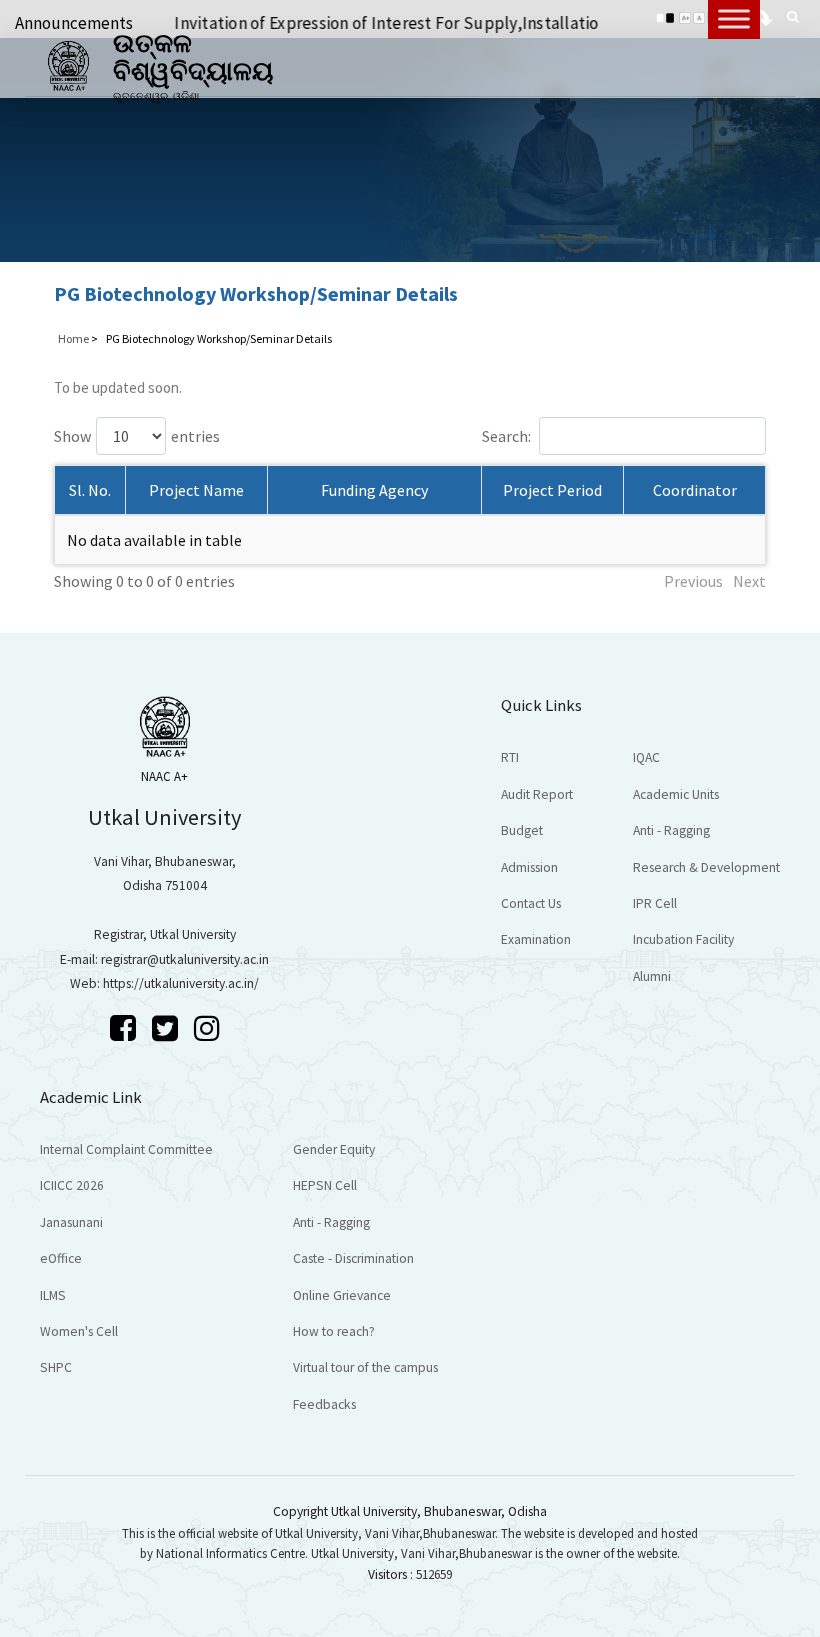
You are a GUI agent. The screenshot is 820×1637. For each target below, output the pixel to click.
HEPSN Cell (325, 1185)
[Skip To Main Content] (765, 15)
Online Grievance (342, 1295)
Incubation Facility (683, 939)
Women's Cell (79, 1331)
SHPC (56, 1367)
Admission (529, 867)
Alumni (652, 976)
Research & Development (706, 867)
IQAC (646, 757)
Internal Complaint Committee (126, 1149)
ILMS (53, 1295)
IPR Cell (655, 903)
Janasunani (71, 1222)
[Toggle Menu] (734, 18)
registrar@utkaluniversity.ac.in (185, 959)
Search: (506, 436)
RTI (510, 757)
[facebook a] (126, 1028)
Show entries (137, 436)
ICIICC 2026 (72, 1185)
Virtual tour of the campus (365, 1367)
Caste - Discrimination (353, 1258)
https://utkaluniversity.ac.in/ (181, 983)
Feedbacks (324, 1404)
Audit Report (537, 794)
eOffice (61, 1258)
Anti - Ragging (671, 830)
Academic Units (676, 794)
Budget (522, 830)
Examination (536, 939)
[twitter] (168, 1028)
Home (73, 338)
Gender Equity (334, 1149)
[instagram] (207, 1028)
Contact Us (531, 903)
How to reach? (334, 1331)
